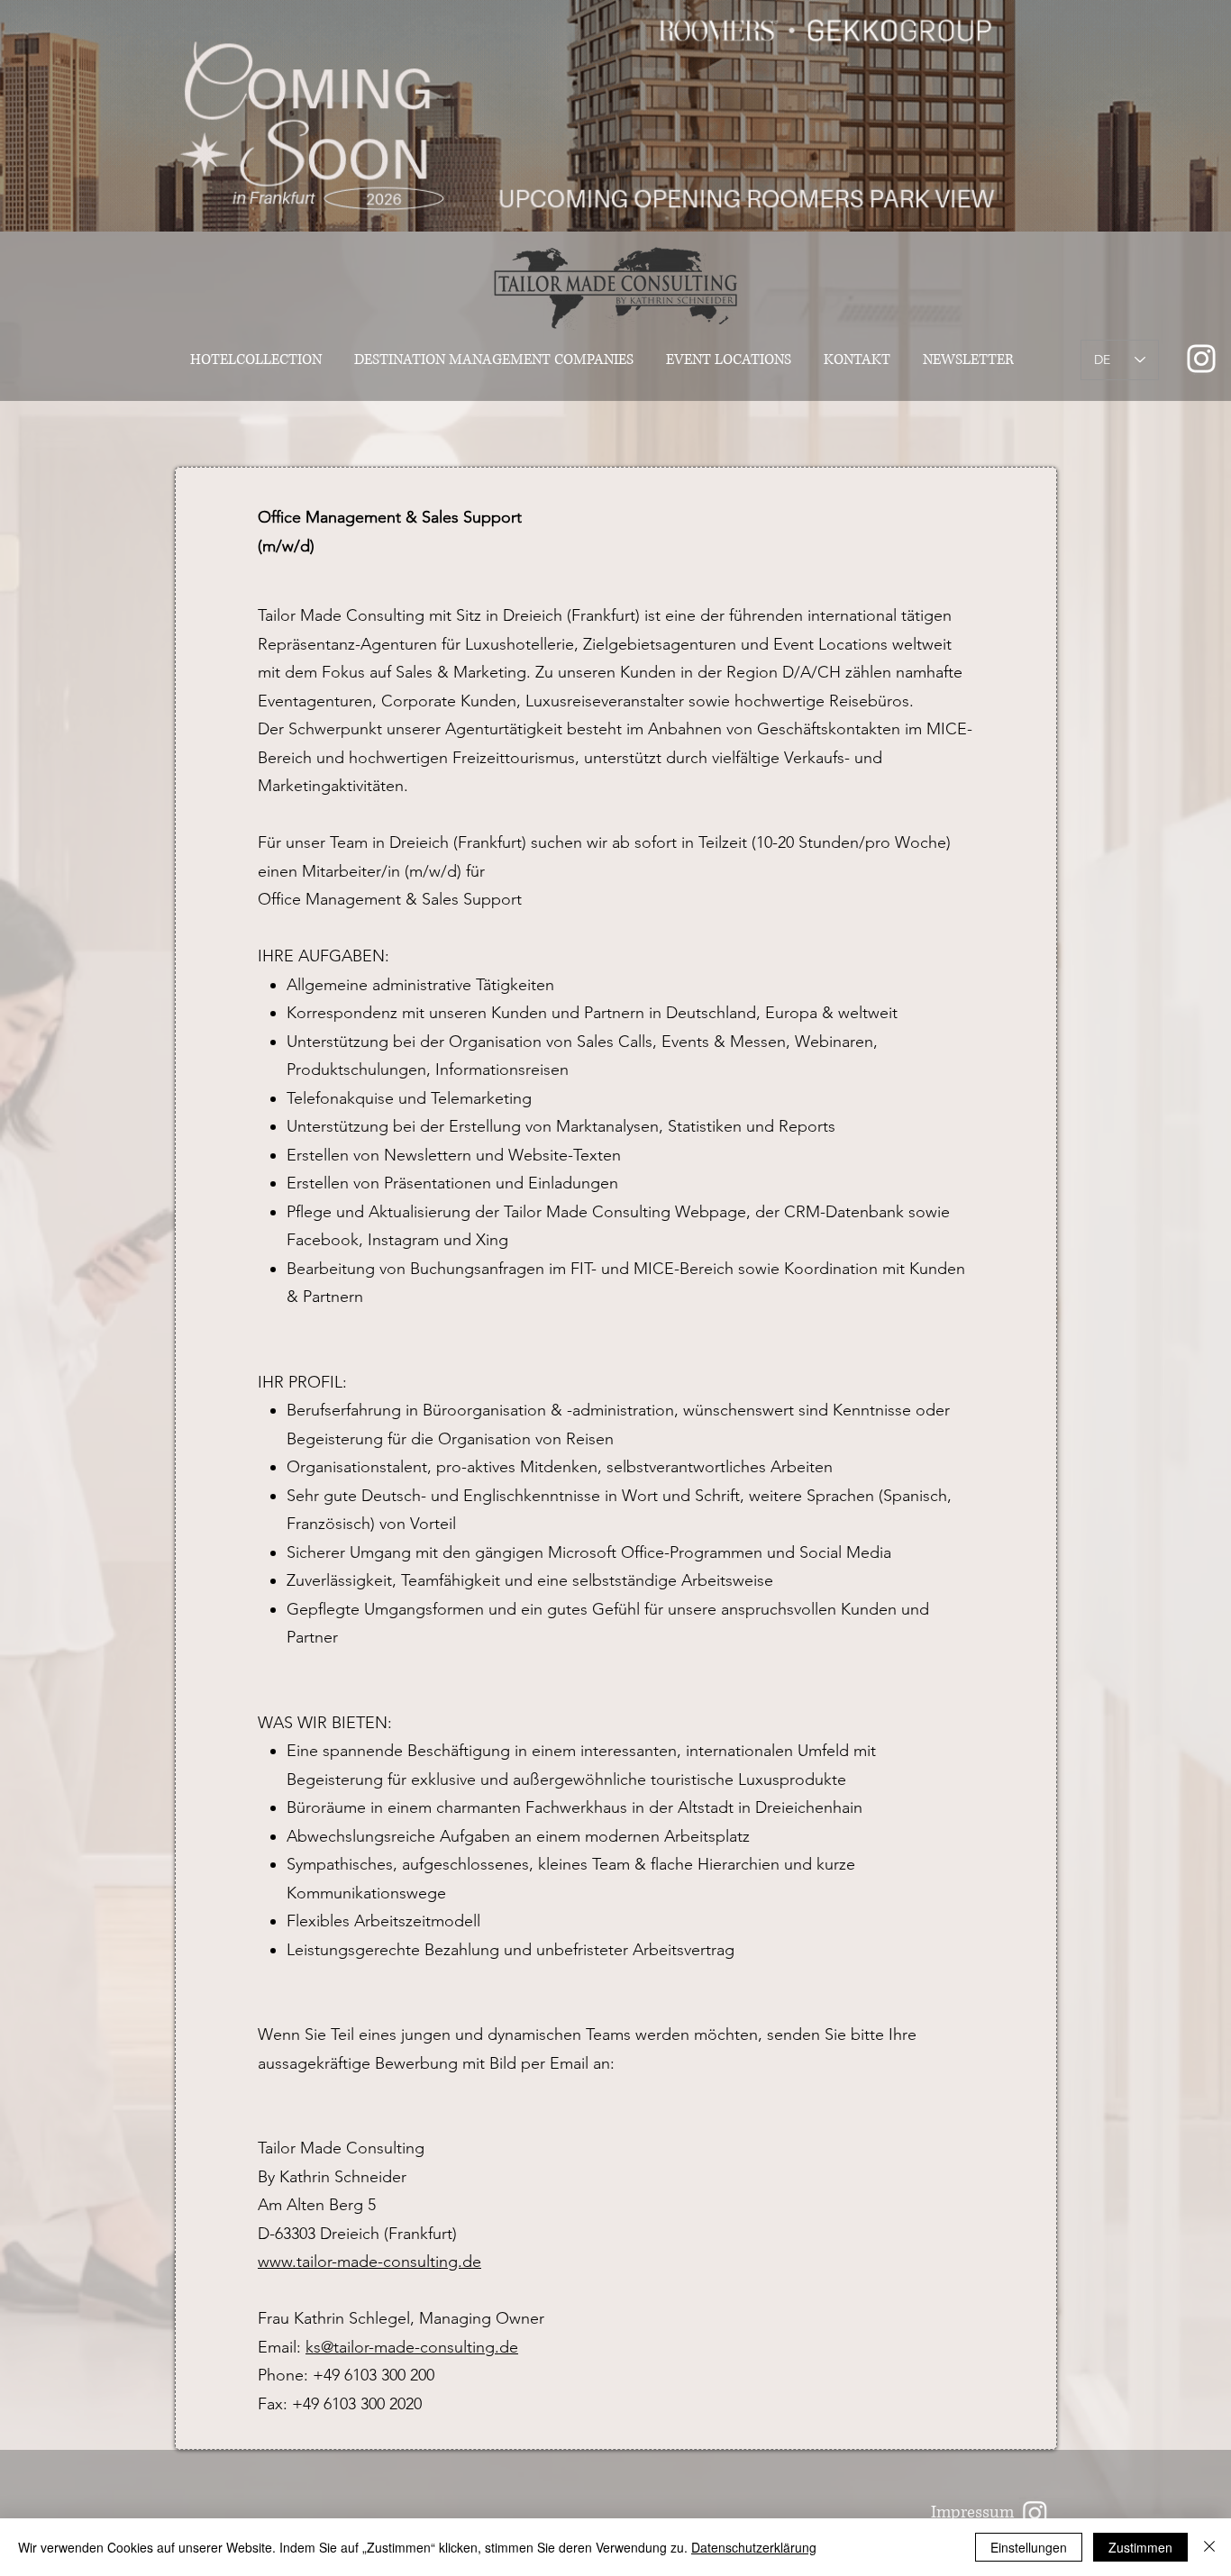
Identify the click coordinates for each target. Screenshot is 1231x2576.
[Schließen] (1209, 2547)
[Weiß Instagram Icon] (1201, 359)
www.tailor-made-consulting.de (369, 2262)
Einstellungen (1029, 2547)
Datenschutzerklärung (754, 2547)
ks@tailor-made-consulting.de (412, 2347)
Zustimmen (1140, 2547)
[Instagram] (1035, 2512)
